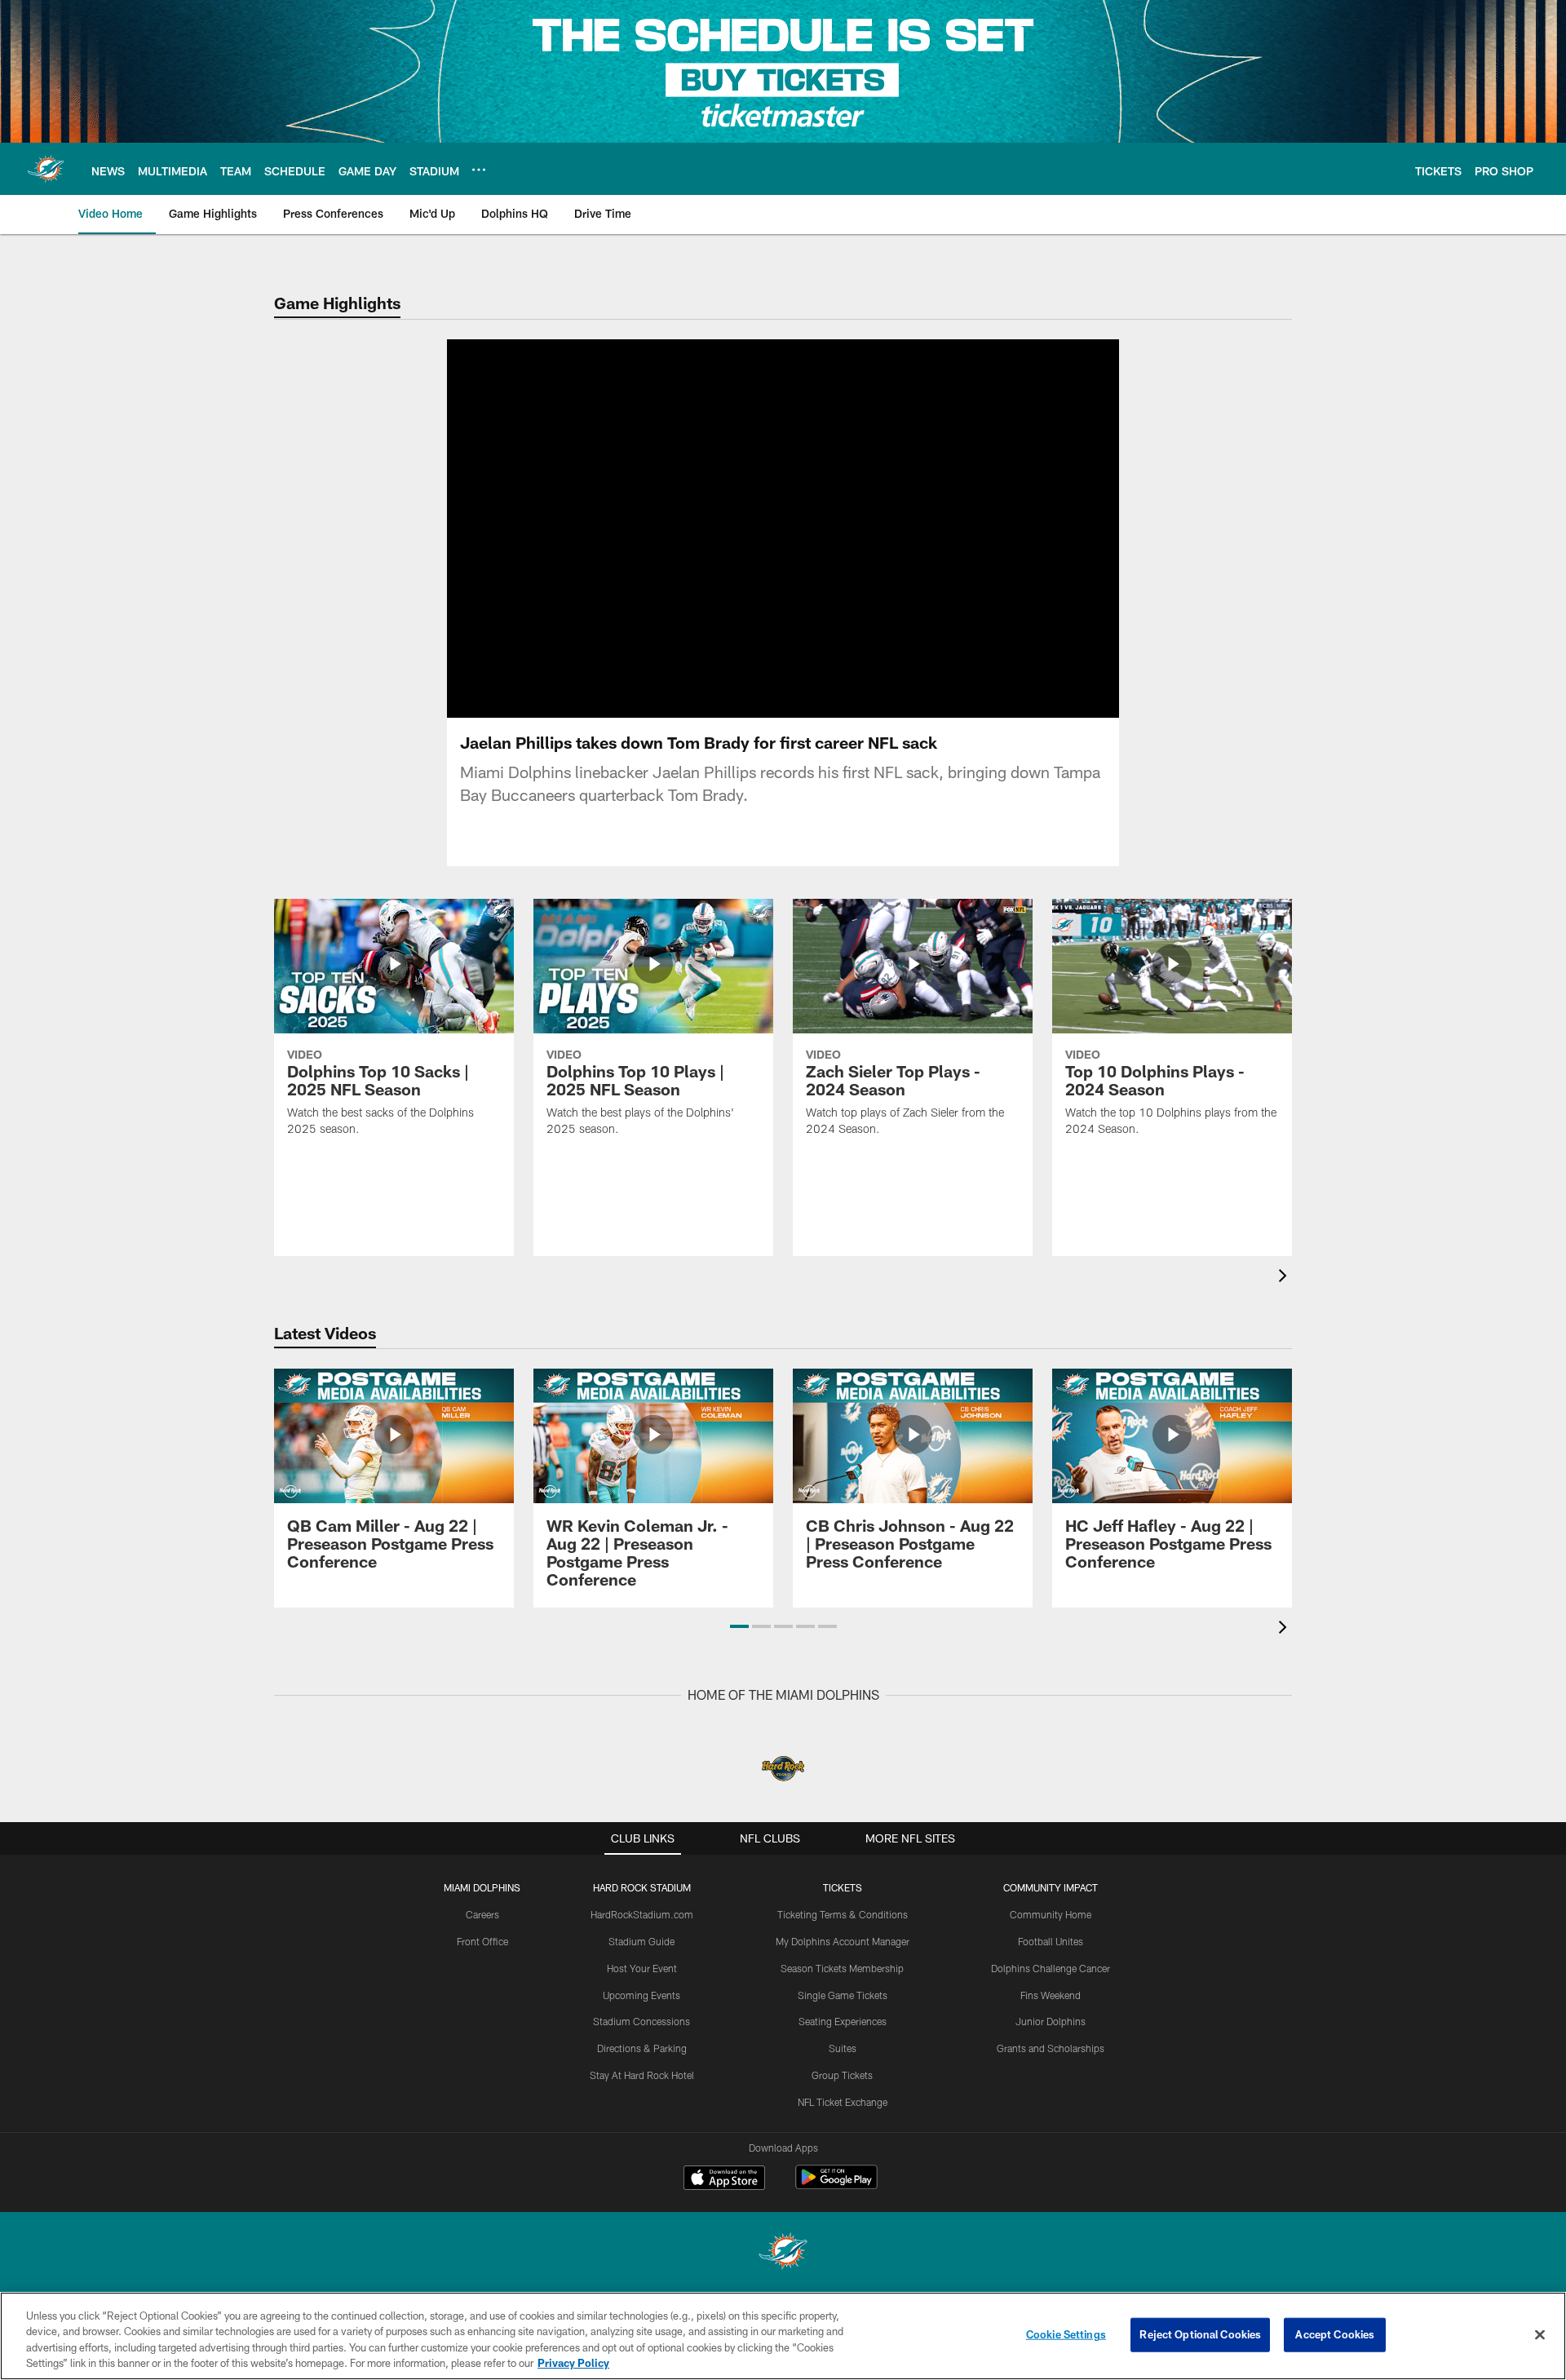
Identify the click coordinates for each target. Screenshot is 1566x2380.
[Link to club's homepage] (46, 169)
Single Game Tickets (843, 1995)
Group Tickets (842, 2075)
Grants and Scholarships (1051, 2048)
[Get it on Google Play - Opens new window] (836, 2185)
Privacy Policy (573, 2363)
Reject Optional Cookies (1200, 2334)
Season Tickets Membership (842, 1968)
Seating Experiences (843, 2021)
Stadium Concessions (641, 2021)
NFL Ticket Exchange (843, 2102)
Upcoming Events (641, 1995)
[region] (783, 2336)
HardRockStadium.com (642, 1914)
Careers (482, 1914)
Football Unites (1051, 1941)
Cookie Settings (1066, 2334)
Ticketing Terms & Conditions (843, 1914)
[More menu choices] (479, 170)
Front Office (482, 1941)
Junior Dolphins (1051, 2021)
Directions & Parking (642, 2048)
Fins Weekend (1051, 1995)
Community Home (1051, 1914)
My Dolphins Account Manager (843, 1941)
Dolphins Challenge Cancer (1051, 1968)
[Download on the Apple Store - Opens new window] (724, 2179)
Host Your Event (642, 1968)
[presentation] (1285, 1278)
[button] (739, 1626)
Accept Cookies (1335, 2334)
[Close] (1540, 2334)
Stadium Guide (641, 1941)
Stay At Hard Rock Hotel (642, 2075)
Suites (843, 2048)
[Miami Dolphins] (783, 2253)
